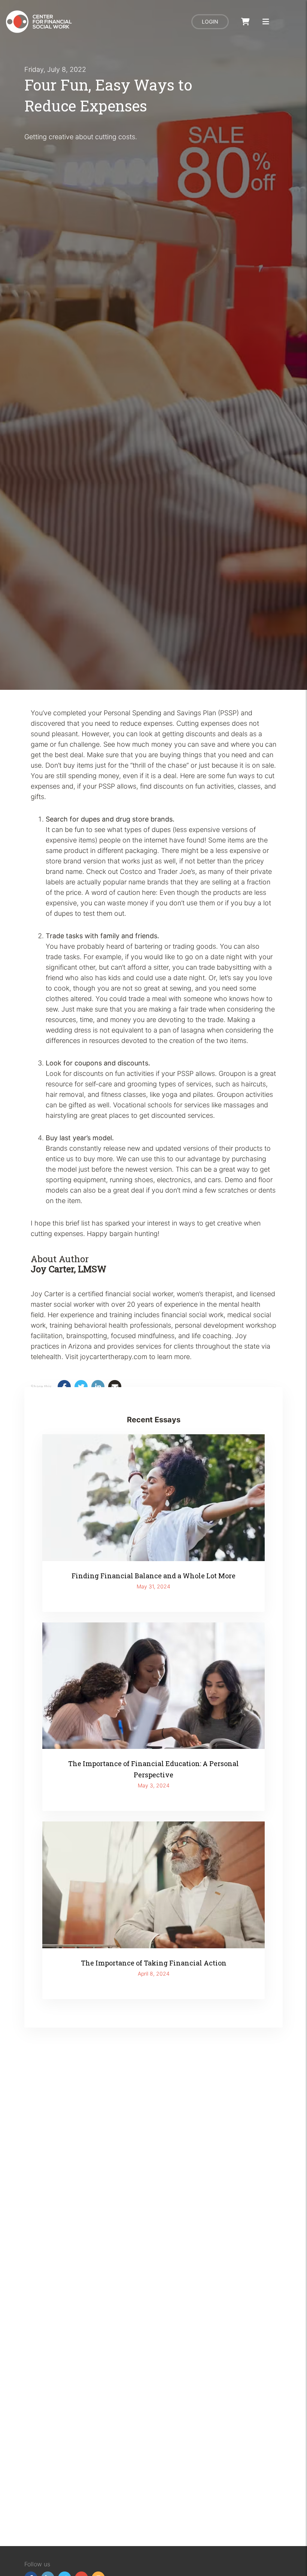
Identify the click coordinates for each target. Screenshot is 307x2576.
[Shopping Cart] (245, 22)
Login (210, 22)
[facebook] (64, 1387)
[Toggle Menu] (266, 22)
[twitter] (81, 1387)
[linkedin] (98, 1387)
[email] (115, 1387)
